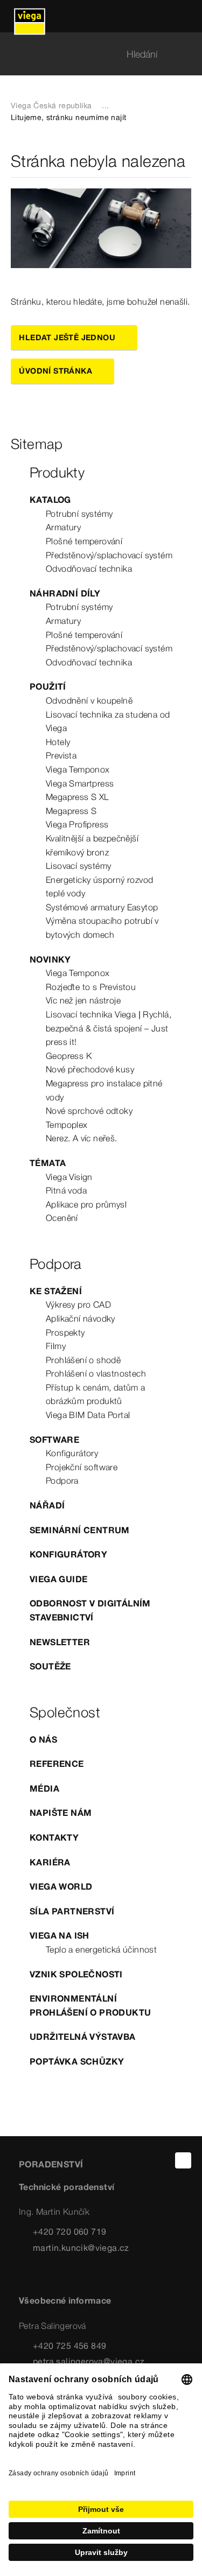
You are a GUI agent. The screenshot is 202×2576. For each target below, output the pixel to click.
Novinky (50, 959)
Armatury (63, 527)
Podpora (62, 1480)
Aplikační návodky (81, 1318)
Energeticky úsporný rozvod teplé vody (99, 887)
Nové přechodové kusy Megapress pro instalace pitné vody (104, 1083)
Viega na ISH (60, 1935)
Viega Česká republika (51, 106)
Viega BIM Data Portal (88, 1415)
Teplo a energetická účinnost (101, 1949)
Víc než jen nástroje (83, 1000)
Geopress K (69, 1056)
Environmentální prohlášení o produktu (90, 2005)
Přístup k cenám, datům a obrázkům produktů (96, 1394)
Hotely (58, 742)
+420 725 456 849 (69, 2346)
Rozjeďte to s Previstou (91, 987)
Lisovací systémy (78, 866)
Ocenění (62, 1218)
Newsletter (60, 1642)
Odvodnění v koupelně (89, 700)
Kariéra (50, 1862)
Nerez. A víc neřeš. (82, 1138)
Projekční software (82, 1467)
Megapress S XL (78, 797)
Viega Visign (69, 1177)
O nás (43, 1739)
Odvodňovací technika (89, 568)
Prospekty (65, 1332)
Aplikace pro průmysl (86, 1204)
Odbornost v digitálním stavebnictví (90, 1610)
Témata (48, 1163)
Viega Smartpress (80, 783)
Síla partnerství (72, 1911)
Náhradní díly (65, 593)
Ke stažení (56, 1291)
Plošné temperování (84, 541)
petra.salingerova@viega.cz (89, 2361)
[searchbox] (92, 54)
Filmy (56, 1346)
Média (44, 1788)
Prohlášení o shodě (83, 1360)
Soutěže (50, 1666)
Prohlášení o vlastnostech (96, 1373)
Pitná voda (66, 1190)
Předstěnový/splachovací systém (109, 555)
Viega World (61, 1886)
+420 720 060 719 (69, 2231)
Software (54, 1440)
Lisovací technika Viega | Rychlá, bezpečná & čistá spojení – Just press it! (109, 1028)
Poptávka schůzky (77, 2061)
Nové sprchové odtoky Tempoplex (89, 1118)
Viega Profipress (77, 824)
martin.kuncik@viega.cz (81, 2248)
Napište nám (61, 1813)
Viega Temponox (78, 769)
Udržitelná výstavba (83, 2037)
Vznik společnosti (76, 1974)
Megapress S (71, 811)
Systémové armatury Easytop (102, 907)
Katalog (50, 500)
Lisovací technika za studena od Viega (108, 721)
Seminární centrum (80, 1530)
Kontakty (54, 1837)
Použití (48, 686)
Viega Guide (58, 1579)
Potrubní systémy (79, 514)
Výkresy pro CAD (78, 1304)
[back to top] (183, 2160)
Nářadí (47, 1505)
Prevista (61, 755)
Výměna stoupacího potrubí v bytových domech (102, 928)
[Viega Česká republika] (30, 16)
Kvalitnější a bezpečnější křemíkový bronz (92, 845)
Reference (57, 1764)
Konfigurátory (72, 1453)
